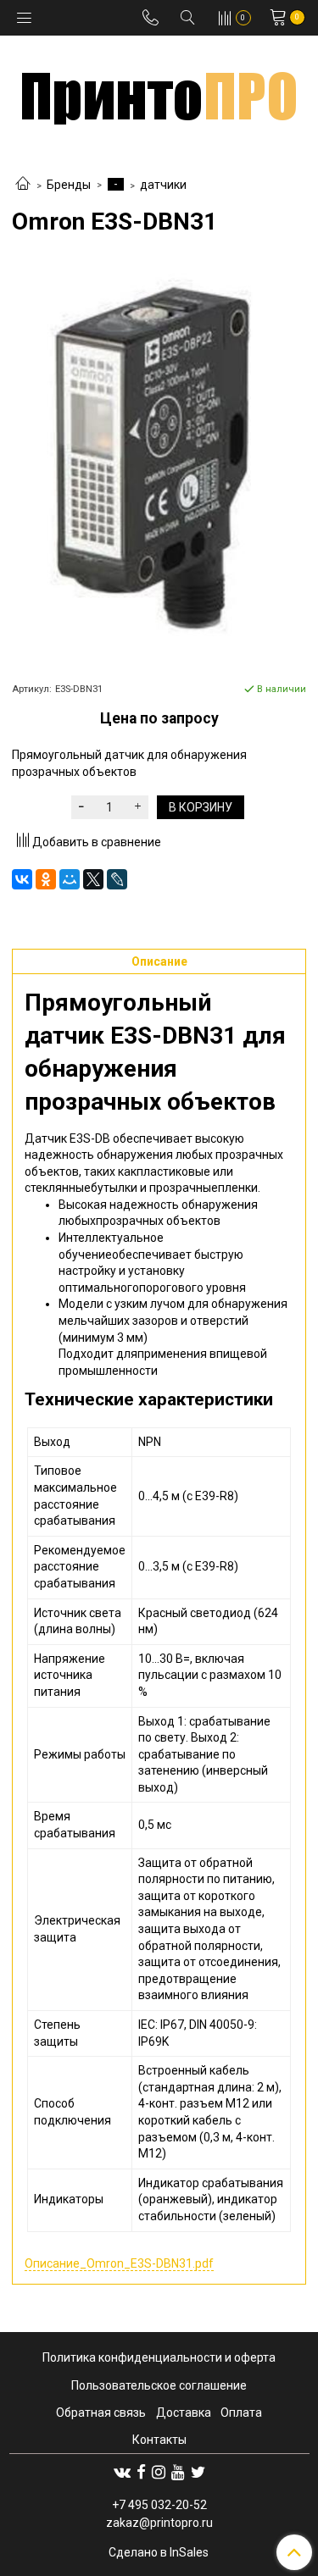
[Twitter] (198, 2472)
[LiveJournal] (117, 879)
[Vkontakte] (122, 2472)
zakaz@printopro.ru (159, 2523)
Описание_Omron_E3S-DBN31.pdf (119, 2263)
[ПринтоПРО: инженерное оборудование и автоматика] (159, 92)
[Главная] (23, 185)
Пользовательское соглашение (159, 2385)
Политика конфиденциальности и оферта (159, 2357)
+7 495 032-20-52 (159, 2505)
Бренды (69, 185)
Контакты (159, 2440)
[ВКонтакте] (22, 879)
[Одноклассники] (46, 879)
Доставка (184, 2413)
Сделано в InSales (159, 2552)
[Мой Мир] (70, 879)
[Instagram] (159, 2472)
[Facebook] (141, 2472)
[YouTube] (178, 2472)
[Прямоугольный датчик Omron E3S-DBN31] (159, 458)
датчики (163, 185)
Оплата (241, 2413)
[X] (93, 879)
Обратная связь (101, 2413)
